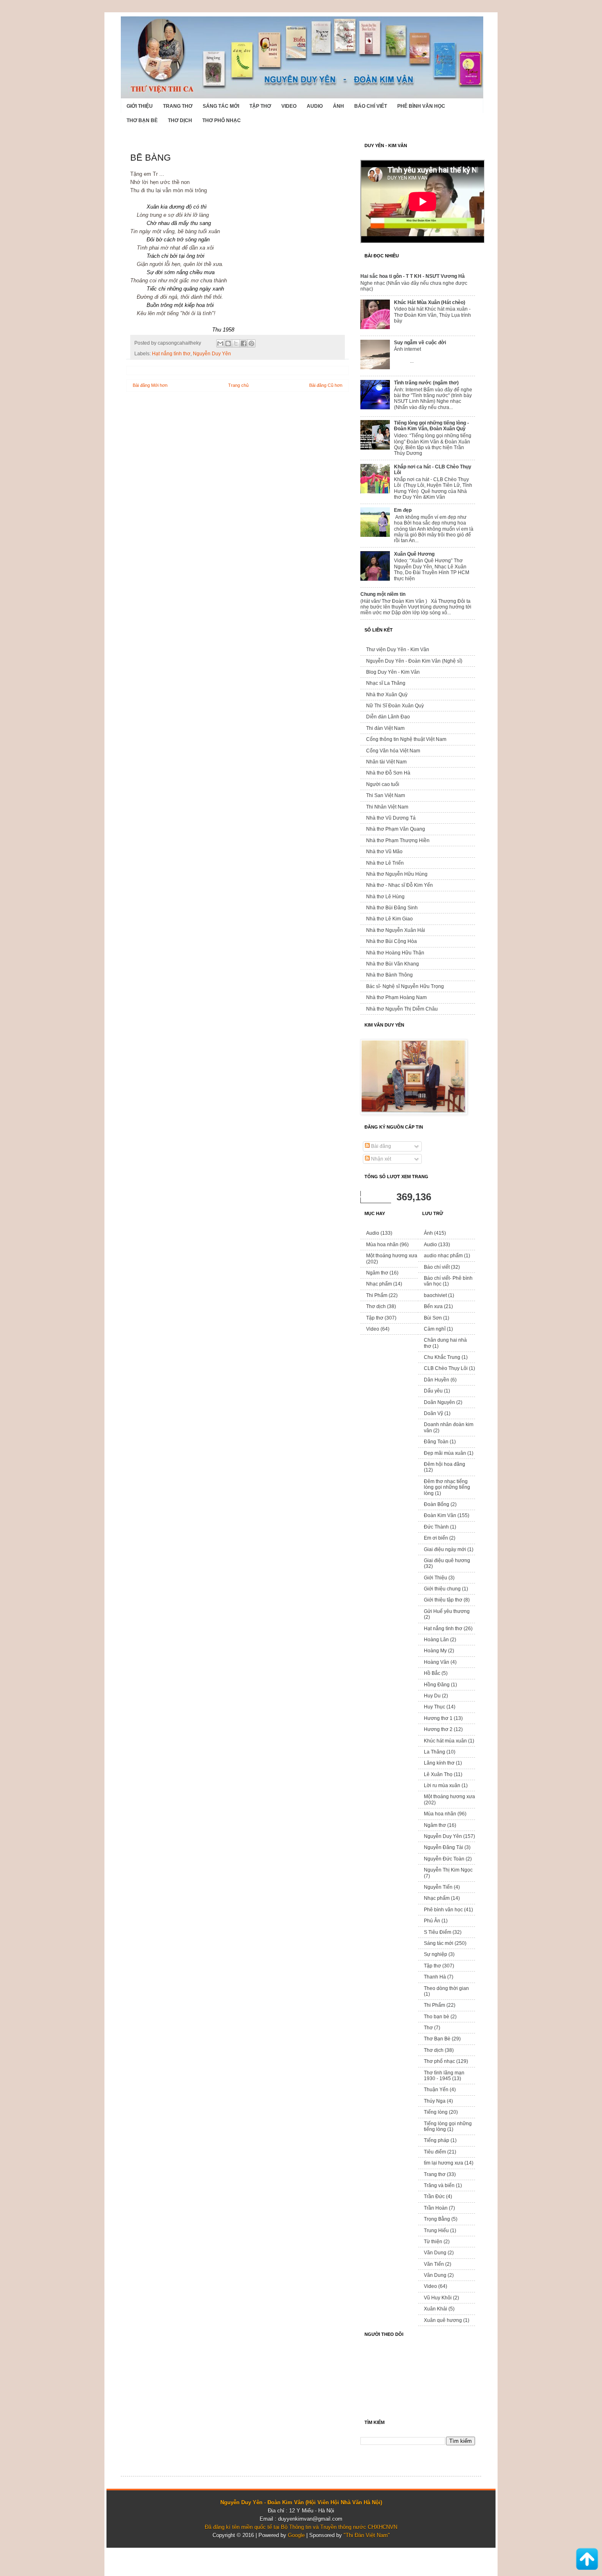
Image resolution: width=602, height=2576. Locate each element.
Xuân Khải (436, 2309)
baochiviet (435, 1295)
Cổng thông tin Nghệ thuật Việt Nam (406, 739)
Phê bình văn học (421, 106)
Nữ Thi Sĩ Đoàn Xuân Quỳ (395, 706)
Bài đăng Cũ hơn (326, 385)
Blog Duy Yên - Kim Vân (393, 672)
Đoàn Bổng (437, 1504)
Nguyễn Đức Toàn (444, 1859)
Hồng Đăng (437, 1685)
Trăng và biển (439, 2185)
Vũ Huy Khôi (438, 2298)
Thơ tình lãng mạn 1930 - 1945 (444, 2076)
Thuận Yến (436, 2090)
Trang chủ (238, 385)
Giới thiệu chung (442, 1589)
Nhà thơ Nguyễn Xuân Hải (396, 930)
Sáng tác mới (221, 106)
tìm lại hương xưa (444, 2163)
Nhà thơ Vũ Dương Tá (391, 818)
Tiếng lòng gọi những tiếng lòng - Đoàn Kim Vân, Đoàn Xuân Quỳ (431, 426)
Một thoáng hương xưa (392, 1256)
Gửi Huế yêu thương (447, 1611)
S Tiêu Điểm (438, 1932)
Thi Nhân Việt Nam (387, 807)
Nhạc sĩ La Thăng (386, 683)
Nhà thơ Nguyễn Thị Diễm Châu (402, 1009)
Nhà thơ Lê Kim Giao (389, 919)
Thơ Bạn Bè (142, 120)
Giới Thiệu (140, 106)
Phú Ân (432, 1921)
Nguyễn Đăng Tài (444, 1847)
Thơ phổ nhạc (222, 120)
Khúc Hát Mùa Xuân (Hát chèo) (430, 302)
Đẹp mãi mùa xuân (445, 1453)
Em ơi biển (436, 1538)
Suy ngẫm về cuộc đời (420, 343)
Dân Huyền (437, 1380)
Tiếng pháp (437, 2140)
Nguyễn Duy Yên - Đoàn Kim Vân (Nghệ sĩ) (414, 661)
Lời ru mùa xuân (442, 1785)
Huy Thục (435, 1707)
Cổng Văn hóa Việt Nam (393, 751)
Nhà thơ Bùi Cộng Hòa (392, 941)
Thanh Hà (435, 1977)
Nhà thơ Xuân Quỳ (387, 695)
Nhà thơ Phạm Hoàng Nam (396, 997)
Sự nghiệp (436, 1954)
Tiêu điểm (435, 2152)
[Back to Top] (587, 2560)
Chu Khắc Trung (442, 1357)
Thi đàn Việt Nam (385, 728)
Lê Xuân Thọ (438, 1774)
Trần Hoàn (436, 2208)
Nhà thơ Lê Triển (385, 863)
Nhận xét (380, 1159)
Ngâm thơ (377, 1273)
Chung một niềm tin (383, 594)
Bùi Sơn (433, 1318)
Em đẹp (403, 510)
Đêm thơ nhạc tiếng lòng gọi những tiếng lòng (447, 1487)
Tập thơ (260, 106)
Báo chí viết (371, 106)
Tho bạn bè (437, 2017)
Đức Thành (436, 1527)
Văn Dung (435, 2253)
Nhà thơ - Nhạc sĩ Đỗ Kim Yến (399, 885)
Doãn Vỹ (433, 1413)
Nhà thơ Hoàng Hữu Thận (395, 953)
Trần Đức (434, 2197)
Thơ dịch (180, 120)
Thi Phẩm (377, 1295)
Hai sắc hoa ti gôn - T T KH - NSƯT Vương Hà (413, 276)
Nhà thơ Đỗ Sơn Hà (388, 773)
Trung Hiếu (436, 2231)
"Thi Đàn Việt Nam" (367, 2535)
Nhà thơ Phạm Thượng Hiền (398, 840)
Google (296, 2535)
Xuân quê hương (443, 2320)
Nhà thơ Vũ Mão (384, 852)
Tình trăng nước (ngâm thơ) (426, 383)
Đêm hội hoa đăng (445, 1464)
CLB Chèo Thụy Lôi (446, 1368)
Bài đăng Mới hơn (150, 385)
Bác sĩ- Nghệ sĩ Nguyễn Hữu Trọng (405, 986)
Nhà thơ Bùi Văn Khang (393, 964)
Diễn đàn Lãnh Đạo (388, 717)
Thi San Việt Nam (386, 795)
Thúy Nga (435, 2101)
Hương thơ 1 (438, 1718)
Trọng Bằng (437, 2219)
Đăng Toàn (436, 1442)
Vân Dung (435, 2275)
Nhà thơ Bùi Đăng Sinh (392, 908)
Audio (315, 106)
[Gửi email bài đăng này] (220, 343)
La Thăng (435, 1752)
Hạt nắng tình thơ (171, 353)
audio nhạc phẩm (443, 1256)
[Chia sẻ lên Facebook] (244, 343)
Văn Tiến (434, 2264)
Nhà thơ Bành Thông (389, 975)
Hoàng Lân (436, 1640)
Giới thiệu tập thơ (443, 1600)
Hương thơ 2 (438, 1729)
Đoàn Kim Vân (440, 1515)
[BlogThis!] (228, 343)
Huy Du (432, 1696)
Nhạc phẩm (379, 1284)
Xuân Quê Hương (414, 554)
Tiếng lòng (436, 2112)
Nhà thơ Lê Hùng (385, 897)
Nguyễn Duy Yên (212, 353)
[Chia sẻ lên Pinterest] (251, 343)
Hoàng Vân (437, 1662)
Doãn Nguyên (439, 1402)
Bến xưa (433, 1306)
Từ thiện (433, 2242)
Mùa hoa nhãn (382, 1245)
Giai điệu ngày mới (445, 1549)
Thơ (428, 2028)
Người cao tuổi (383, 784)
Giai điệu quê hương (447, 1561)
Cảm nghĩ (435, 1329)
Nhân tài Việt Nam (386, 762)
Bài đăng (380, 1146)
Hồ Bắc (432, 1673)
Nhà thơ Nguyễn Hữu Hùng (397, 874)
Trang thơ (178, 106)
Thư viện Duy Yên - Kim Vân (398, 650)
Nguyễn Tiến (438, 1887)
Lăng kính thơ (439, 1763)
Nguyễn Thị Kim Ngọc (448, 1870)
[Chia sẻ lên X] (236, 343)
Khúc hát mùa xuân (445, 1741)
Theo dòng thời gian (446, 1988)
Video (289, 106)
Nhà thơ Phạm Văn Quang (396, 829)
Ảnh (338, 106)
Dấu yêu (433, 1391)
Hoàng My (435, 1651)
